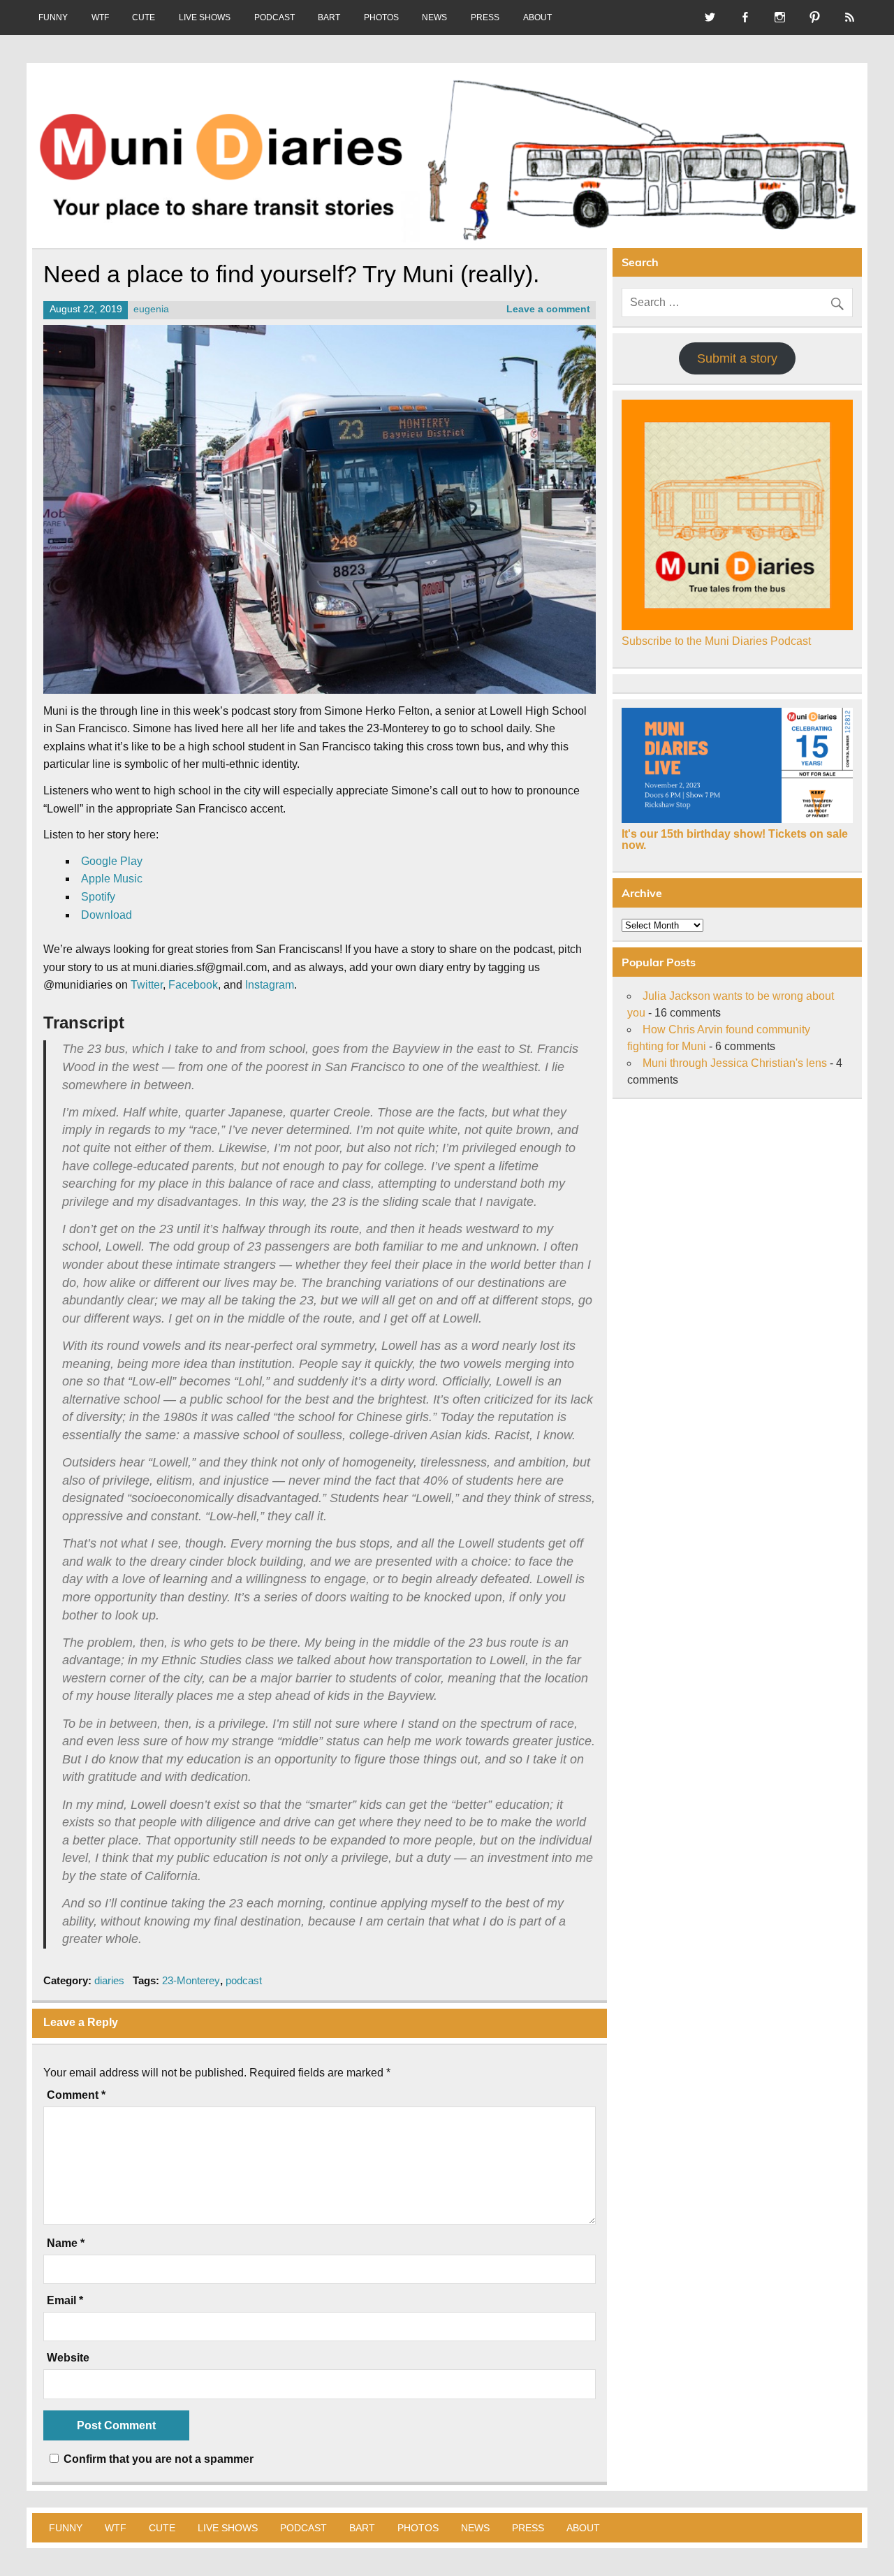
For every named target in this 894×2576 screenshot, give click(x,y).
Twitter (147, 985)
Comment (76, 2095)
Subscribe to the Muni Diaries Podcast (716, 641)
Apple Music (112, 879)
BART (329, 17)
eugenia (151, 309)
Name (66, 2243)
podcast (244, 1980)
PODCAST (274, 17)
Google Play (112, 861)
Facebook (193, 985)
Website (68, 2358)
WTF (100, 17)
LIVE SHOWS (205, 17)
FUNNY (53, 17)
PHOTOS (381, 17)
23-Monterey (191, 1980)
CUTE (144, 17)
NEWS (434, 17)
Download (107, 915)
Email (65, 2301)
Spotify (98, 897)
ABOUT (537, 17)
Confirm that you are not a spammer (157, 2459)
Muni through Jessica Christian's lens (735, 1063)
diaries (109, 1980)
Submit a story (737, 358)
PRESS (485, 17)
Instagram (270, 985)
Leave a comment (548, 309)
